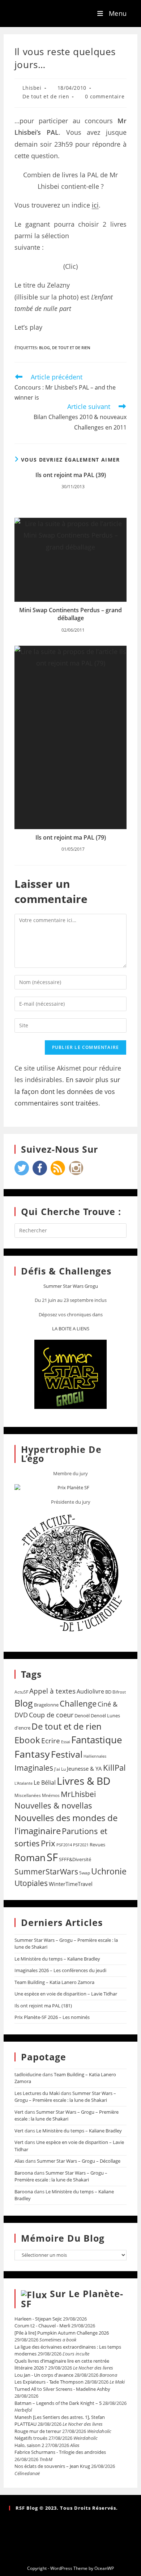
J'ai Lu (60, 1769)
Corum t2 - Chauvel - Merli (42, 2326)
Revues (97, 1845)
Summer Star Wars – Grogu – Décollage (79, 2161)
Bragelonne (46, 1705)
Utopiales (31, 1883)
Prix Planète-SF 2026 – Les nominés (52, 2017)
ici (95, 205)
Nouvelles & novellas (53, 1805)
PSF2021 (81, 1845)
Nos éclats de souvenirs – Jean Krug (52, 2466)
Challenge (78, 1703)
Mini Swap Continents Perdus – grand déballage (70, 614)
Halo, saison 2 (29, 2445)
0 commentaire (105, 96)
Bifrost (119, 1692)
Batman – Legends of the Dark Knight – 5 (58, 2403)
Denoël (82, 1716)
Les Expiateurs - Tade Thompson (49, 2382)
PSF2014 (64, 1845)
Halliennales (95, 1756)
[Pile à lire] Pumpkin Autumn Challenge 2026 (62, 2333)
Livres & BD (84, 1781)
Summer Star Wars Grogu (71, 1286)
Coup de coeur (51, 1715)
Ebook (27, 1740)
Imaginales (34, 1768)
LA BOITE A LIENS (71, 1329)
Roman (30, 1858)
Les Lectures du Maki (37, 2093)
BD (108, 1692)
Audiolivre (90, 1691)
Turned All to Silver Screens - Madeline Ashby (62, 2389)
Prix (48, 1843)
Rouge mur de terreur (38, 2431)
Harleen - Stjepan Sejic (38, 2319)
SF (52, 1857)
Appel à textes (52, 1691)
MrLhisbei (78, 1794)
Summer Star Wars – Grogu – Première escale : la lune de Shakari (65, 2097)
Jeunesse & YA (84, 1769)
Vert (19, 2112)
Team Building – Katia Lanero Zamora (54, 1982)
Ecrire (51, 1741)
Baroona (24, 2173)
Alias (19, 2161)
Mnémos (51, 1795)
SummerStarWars (46, 1871)
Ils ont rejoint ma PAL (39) (71, 475)
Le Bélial (45, 1783)
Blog (44, 348)
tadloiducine (28, 2074)
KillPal (114, 1767)
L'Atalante (23, 1783)
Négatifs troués (31, 2438)
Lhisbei (32, 88)
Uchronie (109, 1871)
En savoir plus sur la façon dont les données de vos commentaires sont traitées (67, 1091)
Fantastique (97, 1740)
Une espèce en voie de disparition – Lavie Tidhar (66, 1994)
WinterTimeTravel (71, 1884)
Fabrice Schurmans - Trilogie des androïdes (60, 2452)
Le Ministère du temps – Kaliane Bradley (57, 1959)
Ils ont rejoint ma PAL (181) (43, 2006)
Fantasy (32, 1754)
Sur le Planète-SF (72, 2299)
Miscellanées (28, 1795)
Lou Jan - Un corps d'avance (44, 2375)
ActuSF (21, 1692)
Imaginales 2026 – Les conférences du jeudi (60, 1970)
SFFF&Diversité (75, 1859)
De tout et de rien (46, 96)
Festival (67, 1754)
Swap (85, 1873)
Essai (66, 1742)
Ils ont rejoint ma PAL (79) (71, 837)
